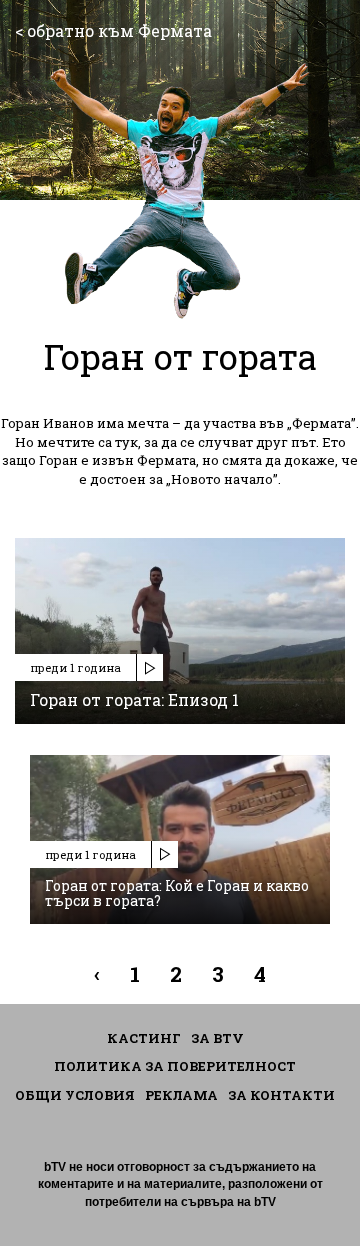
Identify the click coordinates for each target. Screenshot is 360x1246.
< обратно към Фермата (113, 30)
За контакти (281, 1095)
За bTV (217, 1038)
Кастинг (144, 1038)
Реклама (181, 1095)
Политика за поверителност (175, 1066)
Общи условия (75, 1095)
